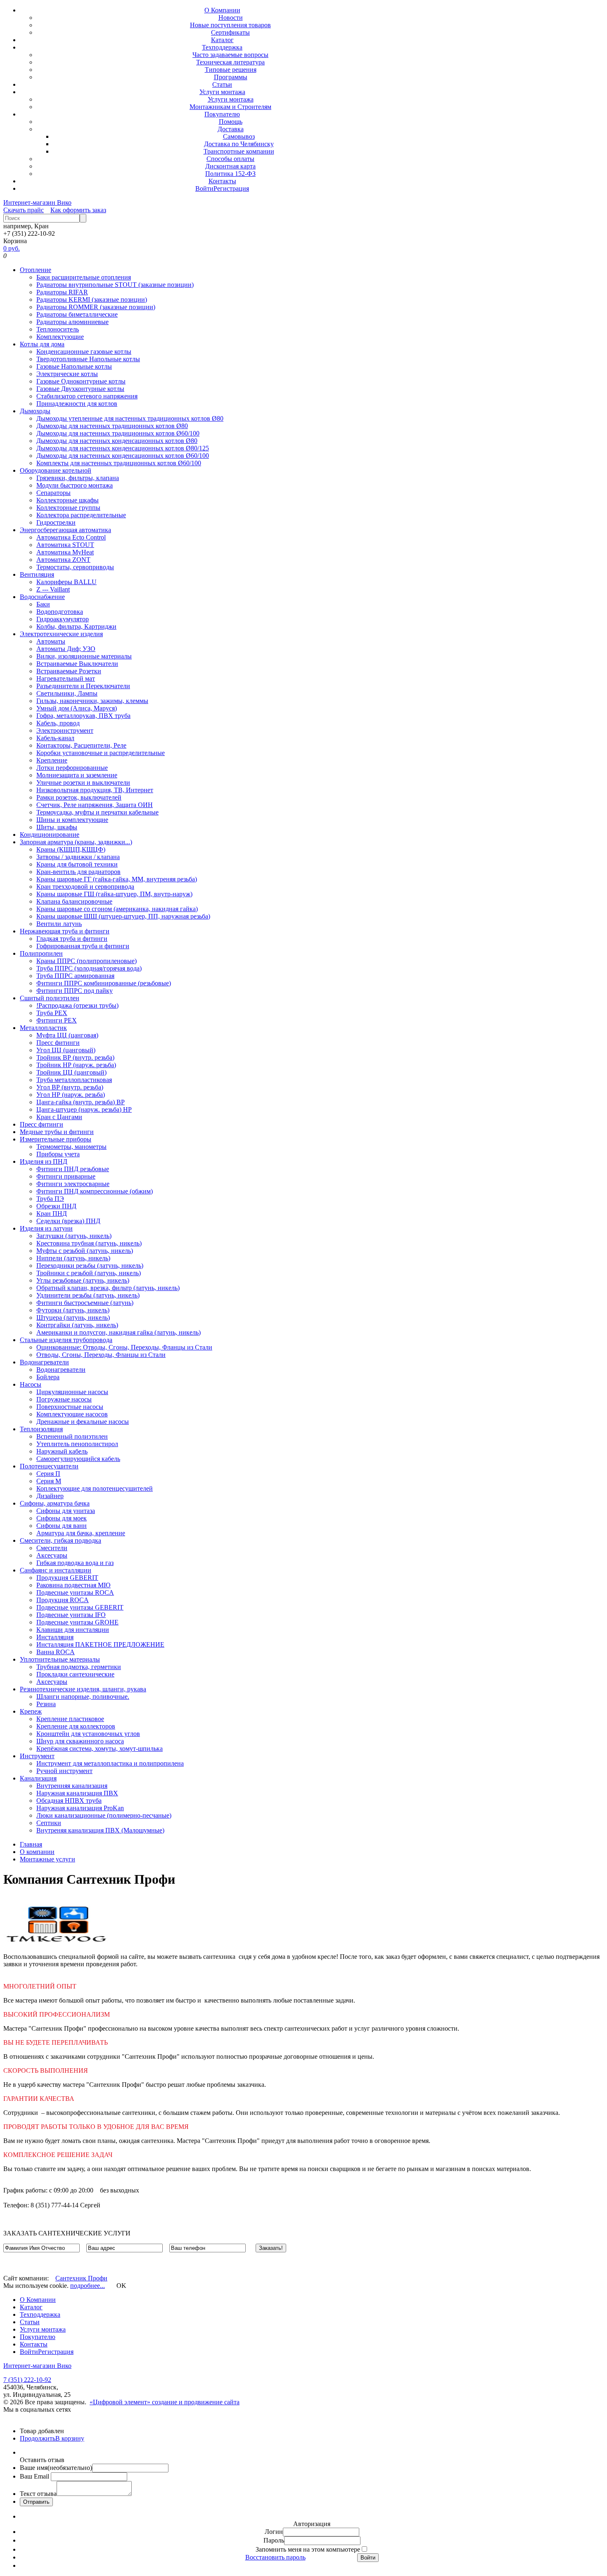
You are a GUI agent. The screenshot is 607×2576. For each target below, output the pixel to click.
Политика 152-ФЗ (230, 174)
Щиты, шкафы (57, 827)
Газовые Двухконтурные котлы (80, 389)
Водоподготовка (60, 612)
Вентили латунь (59, 924)
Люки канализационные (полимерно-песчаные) (104, 1815)
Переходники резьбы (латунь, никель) (90, 1266)
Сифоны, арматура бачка (55, 1503)
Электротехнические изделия (61, 634)
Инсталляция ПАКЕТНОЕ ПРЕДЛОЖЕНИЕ (100, 1644)
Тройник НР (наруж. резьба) (76, 1065)
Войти (204, 188)
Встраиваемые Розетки (69, 671)
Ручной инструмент (64, 1771)
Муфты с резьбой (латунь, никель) (85, 1251)
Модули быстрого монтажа (75, 485)
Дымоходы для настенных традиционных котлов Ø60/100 (118, 433)
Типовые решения (231, 70)
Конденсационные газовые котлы (84, 352)
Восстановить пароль (275, 2557)
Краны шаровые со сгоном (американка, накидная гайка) (117, 909)
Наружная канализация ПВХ (77, 1793)
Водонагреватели (44, 1362)
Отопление (36, 270)
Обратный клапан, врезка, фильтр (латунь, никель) (108, 1288)
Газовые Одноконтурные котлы (81, 381)
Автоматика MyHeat (65, 552)
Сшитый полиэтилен (50, 998)
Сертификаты (230, 32)
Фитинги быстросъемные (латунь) (85, 1303)
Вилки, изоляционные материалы (84, 656)
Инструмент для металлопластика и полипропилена (110, 1763)
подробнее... (88, 2286)
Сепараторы (53, 493)
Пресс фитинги (58, 1043)
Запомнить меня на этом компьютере (308, 2549)
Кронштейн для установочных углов (88, 1734)
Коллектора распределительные (81, 515)
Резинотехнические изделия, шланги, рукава (83, 1689)
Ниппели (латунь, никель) (73, 1258)
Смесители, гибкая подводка (60, 1540)
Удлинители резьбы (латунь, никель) (88, 1295)
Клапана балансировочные (74, 901)
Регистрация (231, 188)
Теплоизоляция (41, 1429)
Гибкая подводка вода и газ (75, 1563)
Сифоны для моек (62, 1518)
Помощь (231, 122)
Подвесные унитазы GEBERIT (80, 1607)
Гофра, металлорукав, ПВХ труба (83, 716)
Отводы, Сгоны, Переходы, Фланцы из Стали (101, 1355)
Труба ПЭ (50, 1199)
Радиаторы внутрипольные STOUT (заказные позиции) (115, 285)
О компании (37, 1852)
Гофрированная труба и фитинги (83, 946)
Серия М (49, 1481)
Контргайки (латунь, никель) (77, 1325)
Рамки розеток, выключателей (79, 797)
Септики (49, 1823)
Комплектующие (60, 337)
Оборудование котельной (56, 470)
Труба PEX (52, 1013)
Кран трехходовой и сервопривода (85, 887)
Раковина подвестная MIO (74, 1585)
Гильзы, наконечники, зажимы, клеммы (92, 701)
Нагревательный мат (66, 678)
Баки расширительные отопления (84, 277)
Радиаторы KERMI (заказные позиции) (92, 300)
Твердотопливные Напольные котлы (88, 359)
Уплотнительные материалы (60, 1659)
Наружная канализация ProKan (80, 1808)
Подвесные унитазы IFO (71, 1615)
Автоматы (51, 641)
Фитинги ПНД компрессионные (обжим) (95, 1191)
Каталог (222, 40)
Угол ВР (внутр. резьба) (70, 1087)
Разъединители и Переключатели (83, 686)
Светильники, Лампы (67, 693)
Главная (31, 1844)
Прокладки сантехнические (75, 1674)
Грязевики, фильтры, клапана (78, 478)
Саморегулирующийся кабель (78, 1459)
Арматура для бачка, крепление (81, 1533)
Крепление (52, 760)
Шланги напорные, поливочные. (83, 1696)
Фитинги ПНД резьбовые (73, 1169)
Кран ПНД (52, 1213)
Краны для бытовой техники (77, 864)
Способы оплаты (230, 159)
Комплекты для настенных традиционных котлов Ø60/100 (119, 463)
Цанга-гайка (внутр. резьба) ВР (81, 1102)
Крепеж (31, 1711)
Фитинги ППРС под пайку (75, 991)
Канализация (38, 1778)
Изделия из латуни (46, 1228)
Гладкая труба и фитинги (72, 939)
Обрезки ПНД (56, 1206)
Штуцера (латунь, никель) (73, 1318)
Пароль (274, 2540)
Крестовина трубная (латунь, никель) (89, 1243)
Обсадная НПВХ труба (69, 1801)
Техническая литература (230, 62)
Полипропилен (41, 953)
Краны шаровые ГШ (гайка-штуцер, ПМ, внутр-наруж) (114, 894)
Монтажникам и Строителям (230, 107)
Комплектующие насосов (72, 1414)
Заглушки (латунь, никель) (74, 1236)
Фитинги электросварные (73, 1184)
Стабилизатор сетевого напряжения (87, 396)
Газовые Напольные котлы (74, 366)
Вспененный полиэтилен (72, 1436)
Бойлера (48, 1377)
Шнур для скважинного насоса (80, 1741)
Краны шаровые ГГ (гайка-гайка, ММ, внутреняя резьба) (117, 879)
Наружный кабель (62, 1451)
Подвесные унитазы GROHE (77, 1622)
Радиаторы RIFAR (62, 292)
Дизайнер (50, 1496)
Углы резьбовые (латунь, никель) (83, 1280)
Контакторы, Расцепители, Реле (81, 745)
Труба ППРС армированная (75, 976)
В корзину (70, 2438)
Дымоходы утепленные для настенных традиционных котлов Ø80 (130, 418)
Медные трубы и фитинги (57, 1132)
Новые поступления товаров (230, 25)
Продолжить (38, 2438)
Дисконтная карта (230, 166)
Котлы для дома (42, 344)
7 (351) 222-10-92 (27, 2380)
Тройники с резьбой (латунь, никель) (89, 1273)
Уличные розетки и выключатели (83, 783)
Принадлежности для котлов (77, 404)
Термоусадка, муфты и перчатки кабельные (97, 812)
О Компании (222, 10)
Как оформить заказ (78, 210)
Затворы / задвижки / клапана (78, 857)
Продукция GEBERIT (67, 1578)
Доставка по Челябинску (239, 144)
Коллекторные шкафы (68, 500)
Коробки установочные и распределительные (101, 753)
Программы (231, 77)
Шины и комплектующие (72, 820)
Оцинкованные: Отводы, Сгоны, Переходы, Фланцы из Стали (124, 1347)
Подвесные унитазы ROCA (75, 1592)
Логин (274, 2532)
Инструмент (37, 1756)
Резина (46, 1704)
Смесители (52, 1548)
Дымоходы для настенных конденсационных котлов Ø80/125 (123, 448)
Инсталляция (55, 1637)
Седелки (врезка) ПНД (68, 1221)
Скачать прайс (24, 210)
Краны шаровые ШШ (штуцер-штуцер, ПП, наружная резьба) (123, 916)
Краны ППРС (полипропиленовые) (87, 961)
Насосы (31, 1384)
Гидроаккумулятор (63, 619)
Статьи (222, 84)
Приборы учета (58, 1154)
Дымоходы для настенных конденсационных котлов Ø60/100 (123, 456)
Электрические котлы (67, 374)
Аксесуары (52, 1555)
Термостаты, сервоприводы (75, 567)
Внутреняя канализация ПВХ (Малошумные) (100, 1830)
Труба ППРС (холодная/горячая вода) (89, 968)
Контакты (222, 181)
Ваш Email (35, 2476)
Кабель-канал (55, 738)
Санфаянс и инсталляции (56, 1570)
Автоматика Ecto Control (71, 537)
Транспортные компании (239, 151)
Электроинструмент (65, 730)
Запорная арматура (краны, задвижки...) (76, 842)
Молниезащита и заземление (77, 775)
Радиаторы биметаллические (77, 314)
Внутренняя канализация (72, 1786)
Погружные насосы (64, 1399)
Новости (231, 18)
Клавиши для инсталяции (73, 1630)
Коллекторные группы (68, 508)
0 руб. (12, 248)
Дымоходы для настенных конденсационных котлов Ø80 (117, 441)
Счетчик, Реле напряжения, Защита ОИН (95, 805)
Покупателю (222, 114)
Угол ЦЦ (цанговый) (66, 1050)
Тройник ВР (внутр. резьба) (75, 1057)
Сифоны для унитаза (66, 1511)
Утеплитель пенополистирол (77, 1444)
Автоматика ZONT (63, 560)
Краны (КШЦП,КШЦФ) (71, 849)
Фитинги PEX (57, 1020)
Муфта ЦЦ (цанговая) (67, 1035)
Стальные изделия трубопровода (66, 1340)
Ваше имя (56, 2468)
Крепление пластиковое (70, 1719)
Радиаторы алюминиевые (72, 322)
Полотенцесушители (49, 1466)
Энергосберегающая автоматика (65, 530)
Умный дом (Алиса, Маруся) (77, 708)
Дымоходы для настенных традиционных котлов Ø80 (112, 426)
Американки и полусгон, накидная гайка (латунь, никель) (119, 1332)
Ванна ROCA (56, 1652)
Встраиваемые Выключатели (77, 664)
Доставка (231, 129)
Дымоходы (35, 411)
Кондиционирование (50, 835)
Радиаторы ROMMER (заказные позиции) (96, 307)
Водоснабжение (42, 597)
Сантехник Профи (81, 2278)
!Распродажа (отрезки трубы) (77, 1005)
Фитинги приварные (66, 1176)
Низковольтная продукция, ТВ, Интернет (95, 790)
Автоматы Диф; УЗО (66, 649)
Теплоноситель (58, 329)
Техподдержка (222, 47)
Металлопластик (43, 1028)
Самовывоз (239, 136)
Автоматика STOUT (65, 545)
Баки (43, 604)
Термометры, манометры (71, 1147)
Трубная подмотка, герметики (79, 1667)
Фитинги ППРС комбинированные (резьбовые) (104, 983)
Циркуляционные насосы (72, 1392)
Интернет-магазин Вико (37, 202)
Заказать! (271, 2248)
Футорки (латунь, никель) (73, 1310)
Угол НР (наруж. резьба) (71, 1095)
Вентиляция (37, 574)
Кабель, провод (58, 723)
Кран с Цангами (59, 1117)
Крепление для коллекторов (76, 1726)
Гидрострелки (56, 522)
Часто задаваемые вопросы (230, 55)
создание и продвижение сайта (196, 2402)
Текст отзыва (38, 2494)
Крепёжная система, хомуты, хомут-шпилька (100, 1749)
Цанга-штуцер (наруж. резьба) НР (84, 1109)
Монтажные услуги (47, 1859)
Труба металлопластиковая (74, 1080)
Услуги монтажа (222, 92)
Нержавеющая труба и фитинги (65, 931)
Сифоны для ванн (62, 1526)
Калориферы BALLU (66, 582)
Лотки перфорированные (72, 768)
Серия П (48, 1474)
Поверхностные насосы (70, 1407)
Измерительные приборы (56, 1139)
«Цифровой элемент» (121, 2402)
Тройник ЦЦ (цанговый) (71, 1072)
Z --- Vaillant (53, 589)
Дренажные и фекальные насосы (83, 1422)
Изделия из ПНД (44, 1161)
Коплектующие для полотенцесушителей (95, 1488)
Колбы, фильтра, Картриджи (76, 626)
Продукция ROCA (63, 1600)
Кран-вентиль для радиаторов (78, 872)
